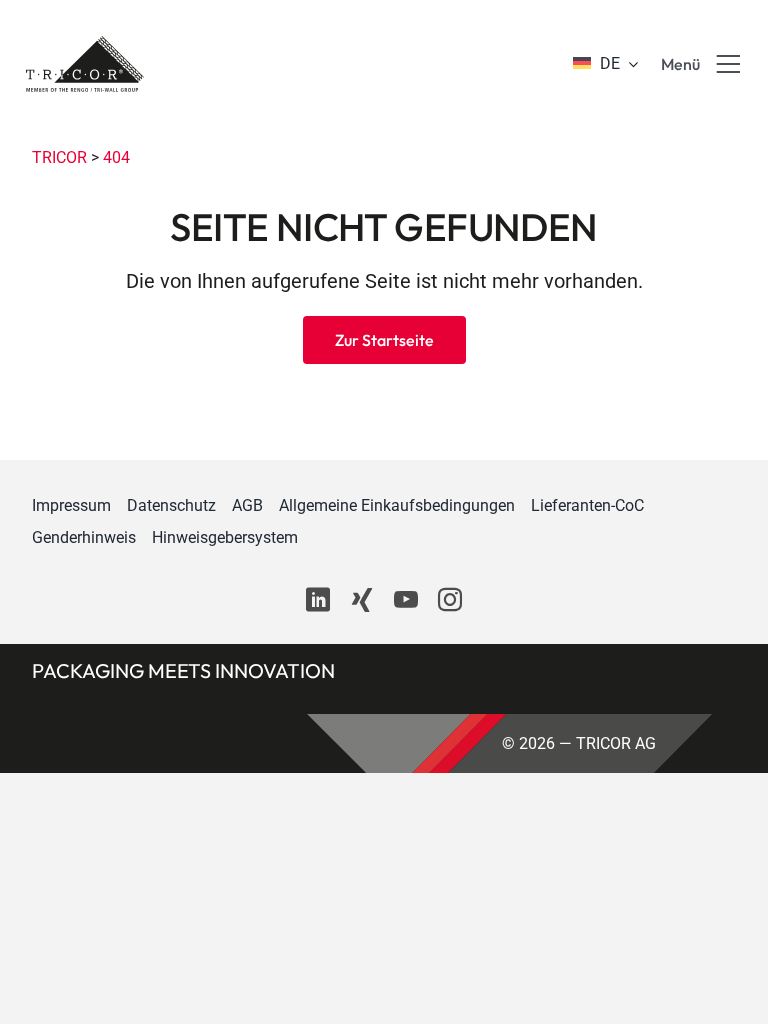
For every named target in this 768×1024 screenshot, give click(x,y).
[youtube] (406, 600)
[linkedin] (318, 600)
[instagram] (450, 600)
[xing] (362, 600)
